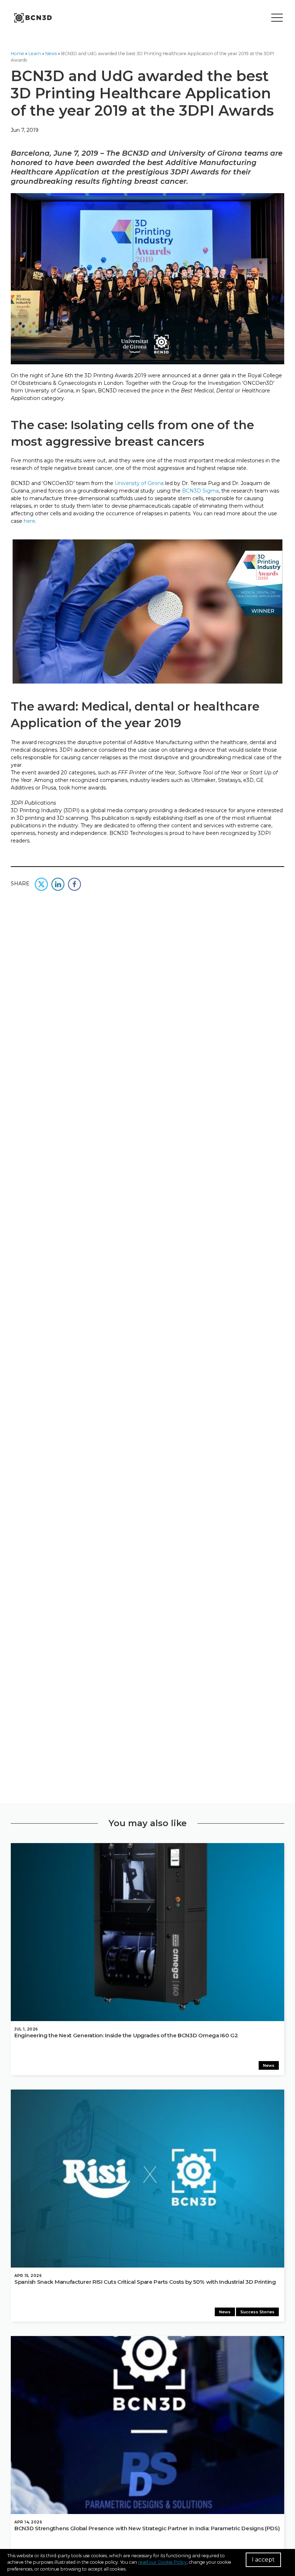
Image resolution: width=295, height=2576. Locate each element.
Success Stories (257, 2312)
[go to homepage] (32, 18)
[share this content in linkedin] (58, 884)
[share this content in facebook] (74, 884)
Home (17, 54)
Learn (35, 54)
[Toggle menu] (277, 18)
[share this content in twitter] (41, 884)
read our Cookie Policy (162, 2562)
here (29, 521)
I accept (263, 2560)
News (51, 54)
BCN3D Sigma (200, 491)
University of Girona (139, 483)
